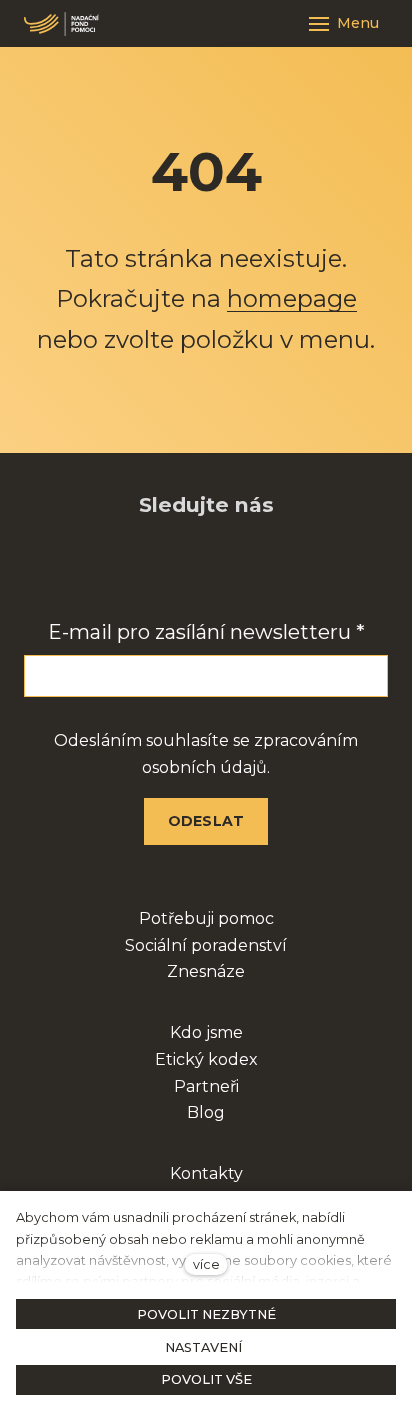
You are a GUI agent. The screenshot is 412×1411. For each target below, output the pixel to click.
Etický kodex (206, 1059)
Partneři (206, 1086)
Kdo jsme (206, 1032)
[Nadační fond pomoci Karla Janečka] (61, 24)
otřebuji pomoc (212, 918)
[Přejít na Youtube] (232, 568)
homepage (292, 298)
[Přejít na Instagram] (180, 568)
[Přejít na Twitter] (284, 568)
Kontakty (206, 1173)
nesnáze (211, 971)
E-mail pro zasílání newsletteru (206, 632)
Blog (206, 1112)
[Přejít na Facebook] (128, 568)
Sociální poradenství (206, 945)
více (206, 1264)
